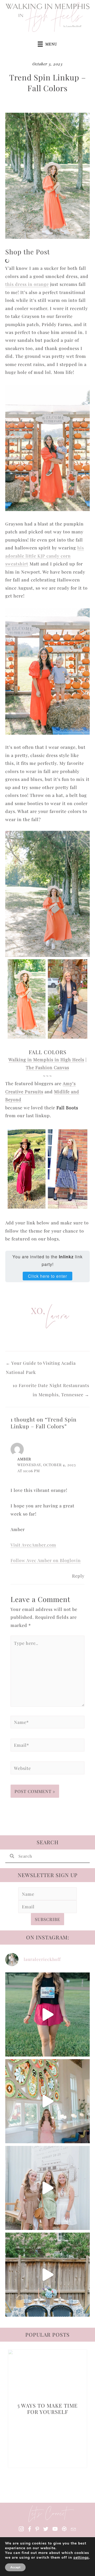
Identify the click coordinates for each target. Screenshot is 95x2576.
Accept (15, 2567)
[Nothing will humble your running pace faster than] (47, 2015)
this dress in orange (27, 284)
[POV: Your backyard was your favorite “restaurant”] (47, 2275)
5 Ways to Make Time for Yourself (47, 2409)
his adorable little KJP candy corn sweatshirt (45, 556)
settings (81, 2558)
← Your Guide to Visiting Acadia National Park (41, 1364)
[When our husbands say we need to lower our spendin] (47, 2188)
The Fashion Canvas (47, 1067)
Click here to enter (47, 1276)
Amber (24, 1459)
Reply (78, 1576)
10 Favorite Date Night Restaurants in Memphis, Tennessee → (51, 1387)
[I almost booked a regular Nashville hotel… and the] (47, 2101)
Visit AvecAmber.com (33, 1545)
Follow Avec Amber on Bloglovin (46, 1560)
